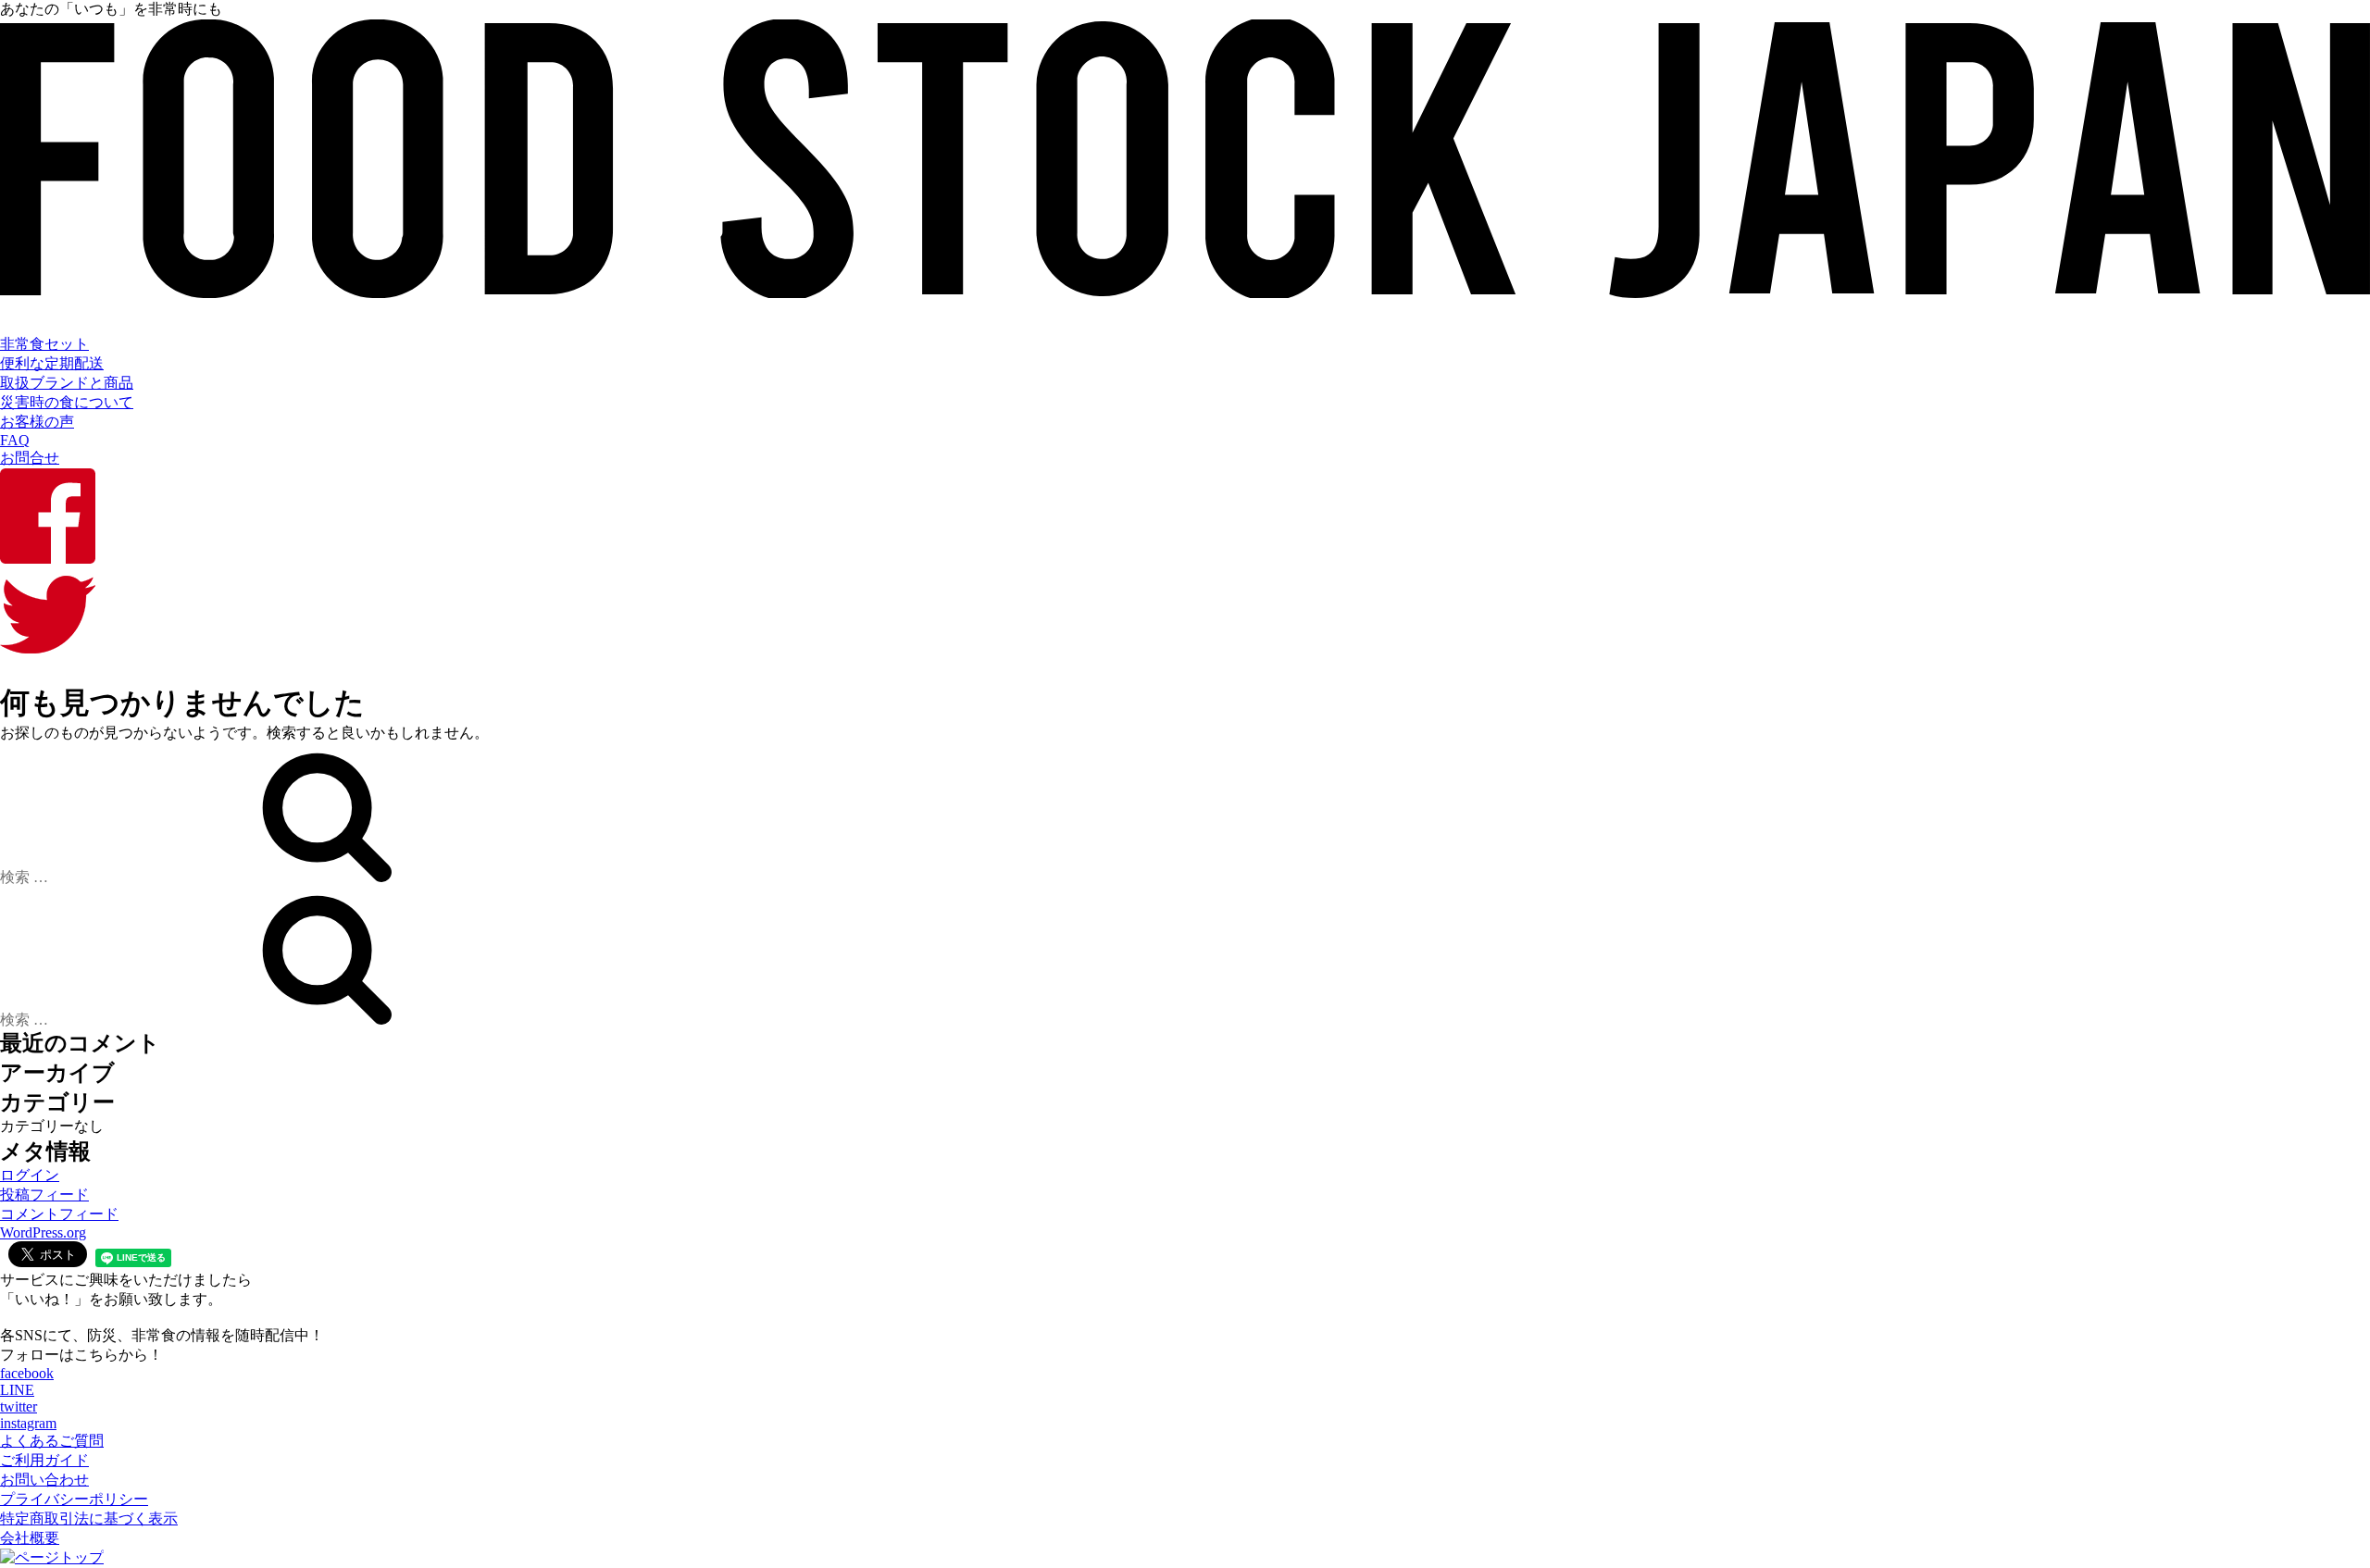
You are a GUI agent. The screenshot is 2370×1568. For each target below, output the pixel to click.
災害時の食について (67, 402)
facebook (27, 1373)
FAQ (15, 440)
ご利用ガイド (44, 1460)
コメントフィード (59, 1214)
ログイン (30, 1175)
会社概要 (30, 1538)
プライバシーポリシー (74, 1499)
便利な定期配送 (52, 363)
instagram (28, 1423)
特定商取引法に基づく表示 (89, 1518)
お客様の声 (37, 422)
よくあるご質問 (52, 1441)
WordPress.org (43, 1232)
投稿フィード (44, 1195)
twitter (19, 1406)
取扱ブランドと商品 (67, 383)
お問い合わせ (44, 1480)
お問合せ (30, 458)
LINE (17, 1390)
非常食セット (44, 344)
